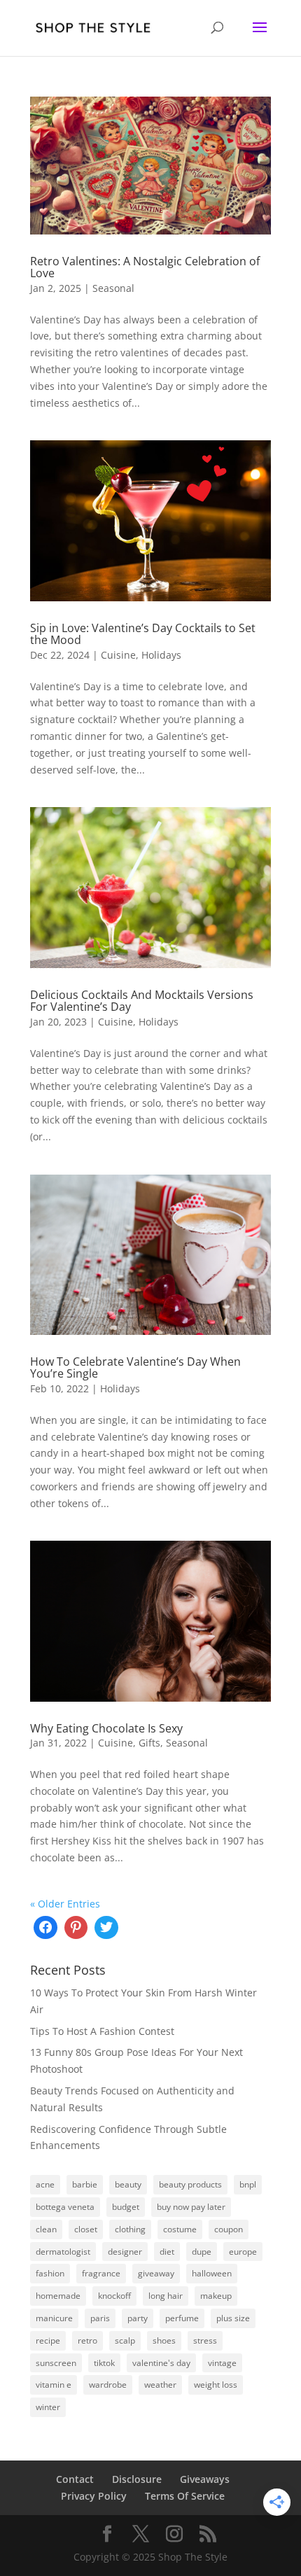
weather (160, 2385)
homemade (58, 2296)
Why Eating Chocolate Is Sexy (106, 1728)
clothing (130, 2229)
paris (100, 2318)
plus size (233, 2318)
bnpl (248, 2184)
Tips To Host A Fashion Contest (102, 2031)
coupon (229, 2229)
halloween (212, 2273)
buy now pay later (191, 2207)
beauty (128, 2184)
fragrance (101, 2273)
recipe (48, 2340)
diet (167, 2252)
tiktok (104, 2363)
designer (125, 2252)
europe (243, 2252)
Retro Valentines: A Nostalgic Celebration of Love (145, 267)
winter (48, 2407)
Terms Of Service (185, 2496)
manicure (54, 2318)
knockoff (114, 2296)
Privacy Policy (94, 2496)
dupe (202, 2252)
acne (45, 2184)
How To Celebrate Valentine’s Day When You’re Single (135, 1368)
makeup (216, 2296)
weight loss (216, 2385)
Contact (75, 2479)
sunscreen (56, 2363)
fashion (50, 2273)
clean (46, 2229)
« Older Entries (65, 1904)
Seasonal (113, 288)
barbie (85, 2184)
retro (87, 2340)
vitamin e (54, 2385)
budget (126, 2207)
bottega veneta (65, 2207)
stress (205, 2340)
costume (180, 2229)
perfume (182, 2318)
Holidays (161, 655)
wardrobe (108, 2385)
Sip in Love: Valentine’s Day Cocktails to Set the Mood (143, 634)
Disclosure (137, 2479)
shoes (164, 2340)
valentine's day (161, 2363)
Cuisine (118, 655)
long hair (166, 2296)
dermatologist (63, 2252)
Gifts (149, 1743)
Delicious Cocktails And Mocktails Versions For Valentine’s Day (142, 1001)
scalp (125, 2340)
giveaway (156, 2273)
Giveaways (205, 2479)
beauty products (190, 2184)
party (138, 2318)
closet (86, 2229)
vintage (222, 2363)
